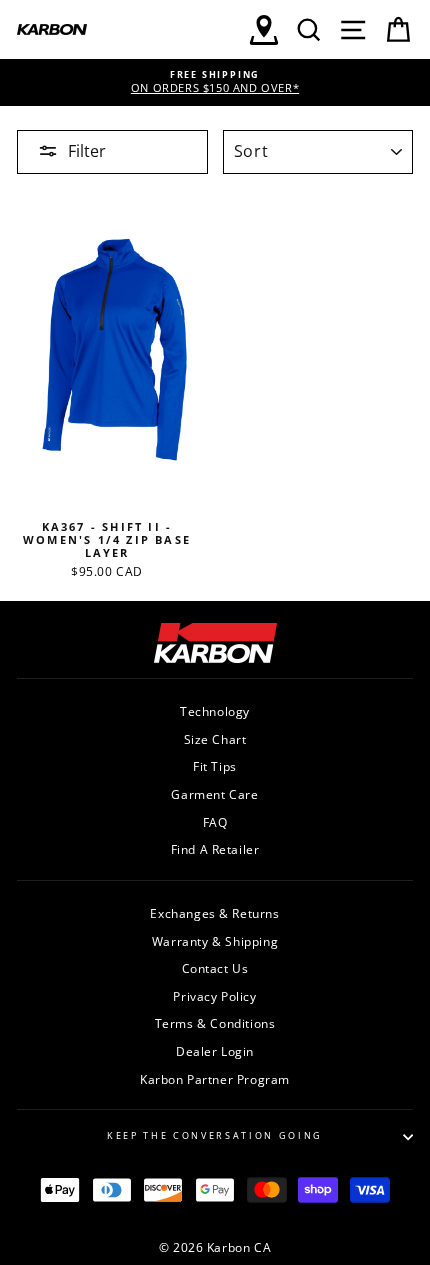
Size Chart (215, 739)
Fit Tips (215, 766)
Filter (87, 151)
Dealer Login (215, 1051)
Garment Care (214, 794)
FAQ (215, 822)
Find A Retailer (215, 849)
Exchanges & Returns (214, 913)
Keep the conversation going (215, 1135)
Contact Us (215, 968)
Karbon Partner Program (215, 1079)
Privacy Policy (214, 996)
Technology (215, 711)
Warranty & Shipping (215, 941)
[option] (215, 82)
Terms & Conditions (215, 1023)
